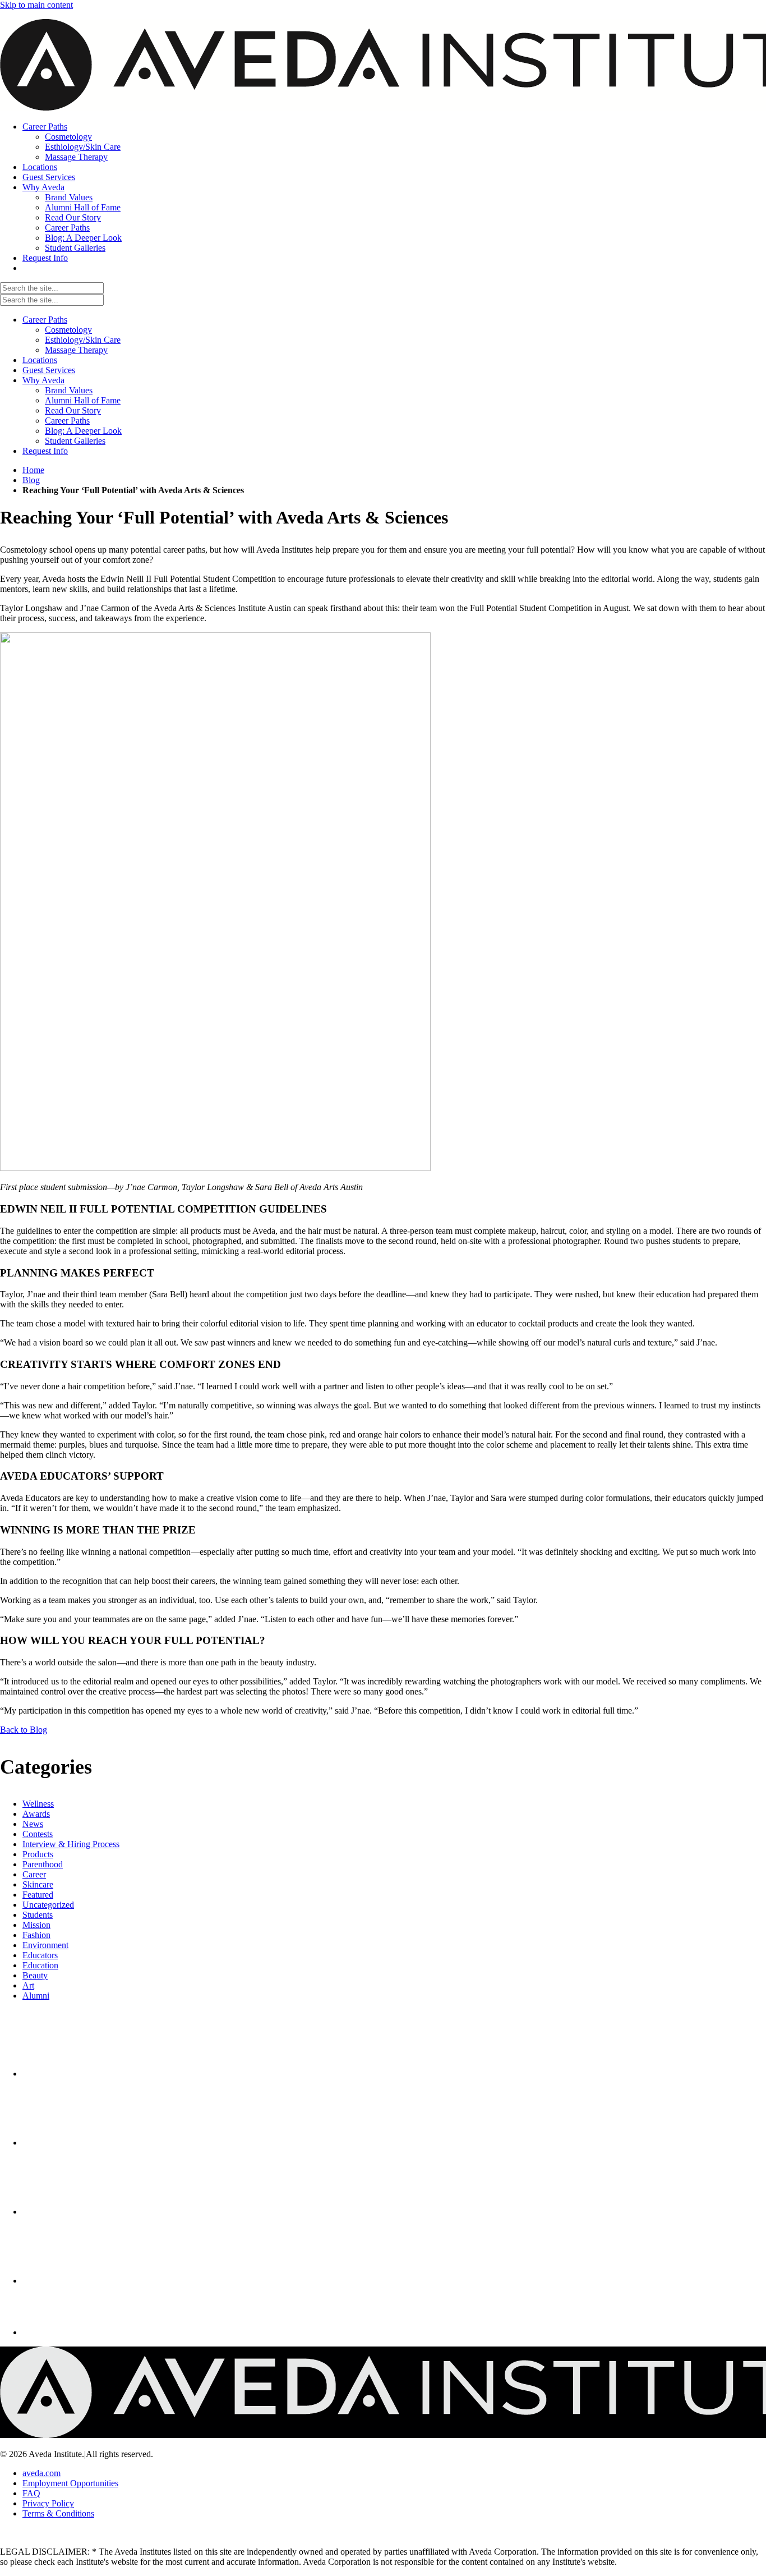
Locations (40, 360)
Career (34, 1874)
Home (33, 470)
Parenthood (43, 1864)
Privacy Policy (48, 2503)
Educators (40, 1955)
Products (38, 1854)
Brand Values (69, 390)
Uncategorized (48, 1905)
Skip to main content (36, 5)
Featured (38, 1895)
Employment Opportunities (70, 2483)
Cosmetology (68, 330)
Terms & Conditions (58, 2513)
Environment (45, 1945)
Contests (38, 1834)
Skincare (38, 1884)
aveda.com (41, 2473)
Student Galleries (75, 441)
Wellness (38, 1804)
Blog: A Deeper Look (83, 431)
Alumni (36, 1996)
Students (38, 1915)
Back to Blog (24, 1730)
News (33, 1824)
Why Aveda (43, 380)
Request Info (45, 451)
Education (40, 1965)
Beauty (35, 1975)
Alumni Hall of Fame (83, 400)
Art (28, 1985)
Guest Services (49, 370)
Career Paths (45, 320)
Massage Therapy (76, 350)
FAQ (31, 2493)
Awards (36, 1814)
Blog (31, 480)
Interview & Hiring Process (71, 1844)
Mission (36, 1925)
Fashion (36, 1935)
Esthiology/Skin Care (83, 340)
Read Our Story (73, 410)
